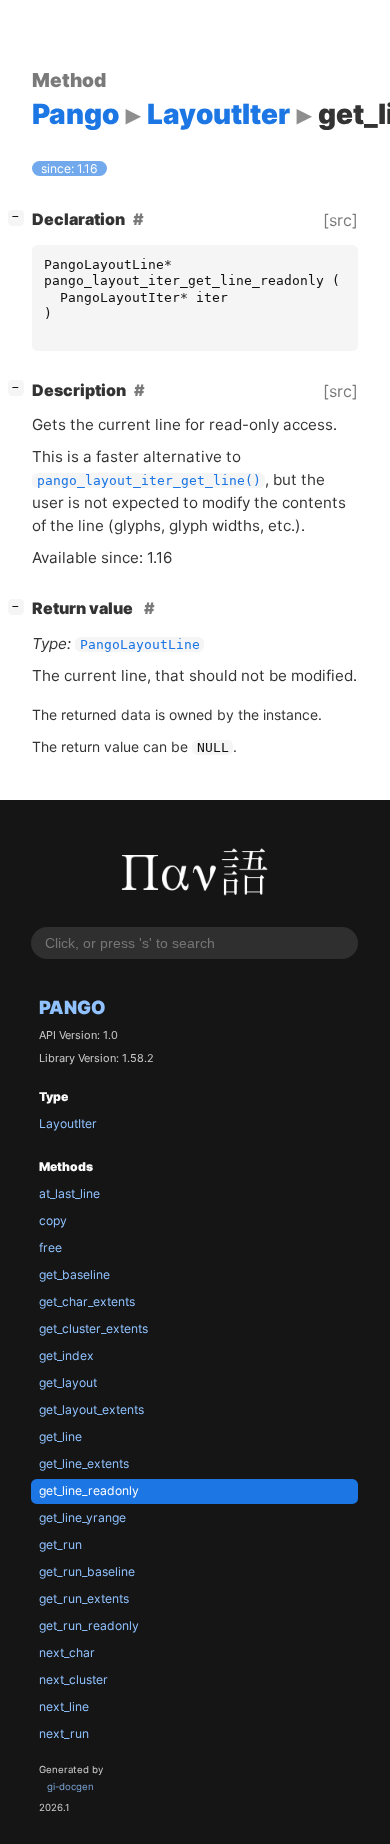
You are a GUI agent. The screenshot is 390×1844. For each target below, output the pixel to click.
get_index (66, 1355)
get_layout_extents (91, 1409)
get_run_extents (84, 1598)
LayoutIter (68, 1123)
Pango (72, 1007)
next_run (64, 1733)
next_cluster (73, 1679)
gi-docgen (70, 1786)
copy (53, 1220)
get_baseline (74, 1274)
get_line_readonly (89, 1490)
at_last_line (69, 1193)
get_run (60, 1544)
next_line (64, 1706)
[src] (340, 220)
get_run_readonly (89, 1625)
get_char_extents (87, 1301)
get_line (60, 1436)
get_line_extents (84, 1463)
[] (20, 216)
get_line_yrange (82, 1517)
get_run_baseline (87, 1571)
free (50, 1247)
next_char (67, 1652)
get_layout (68, 1382)
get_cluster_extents (93, 1328)
